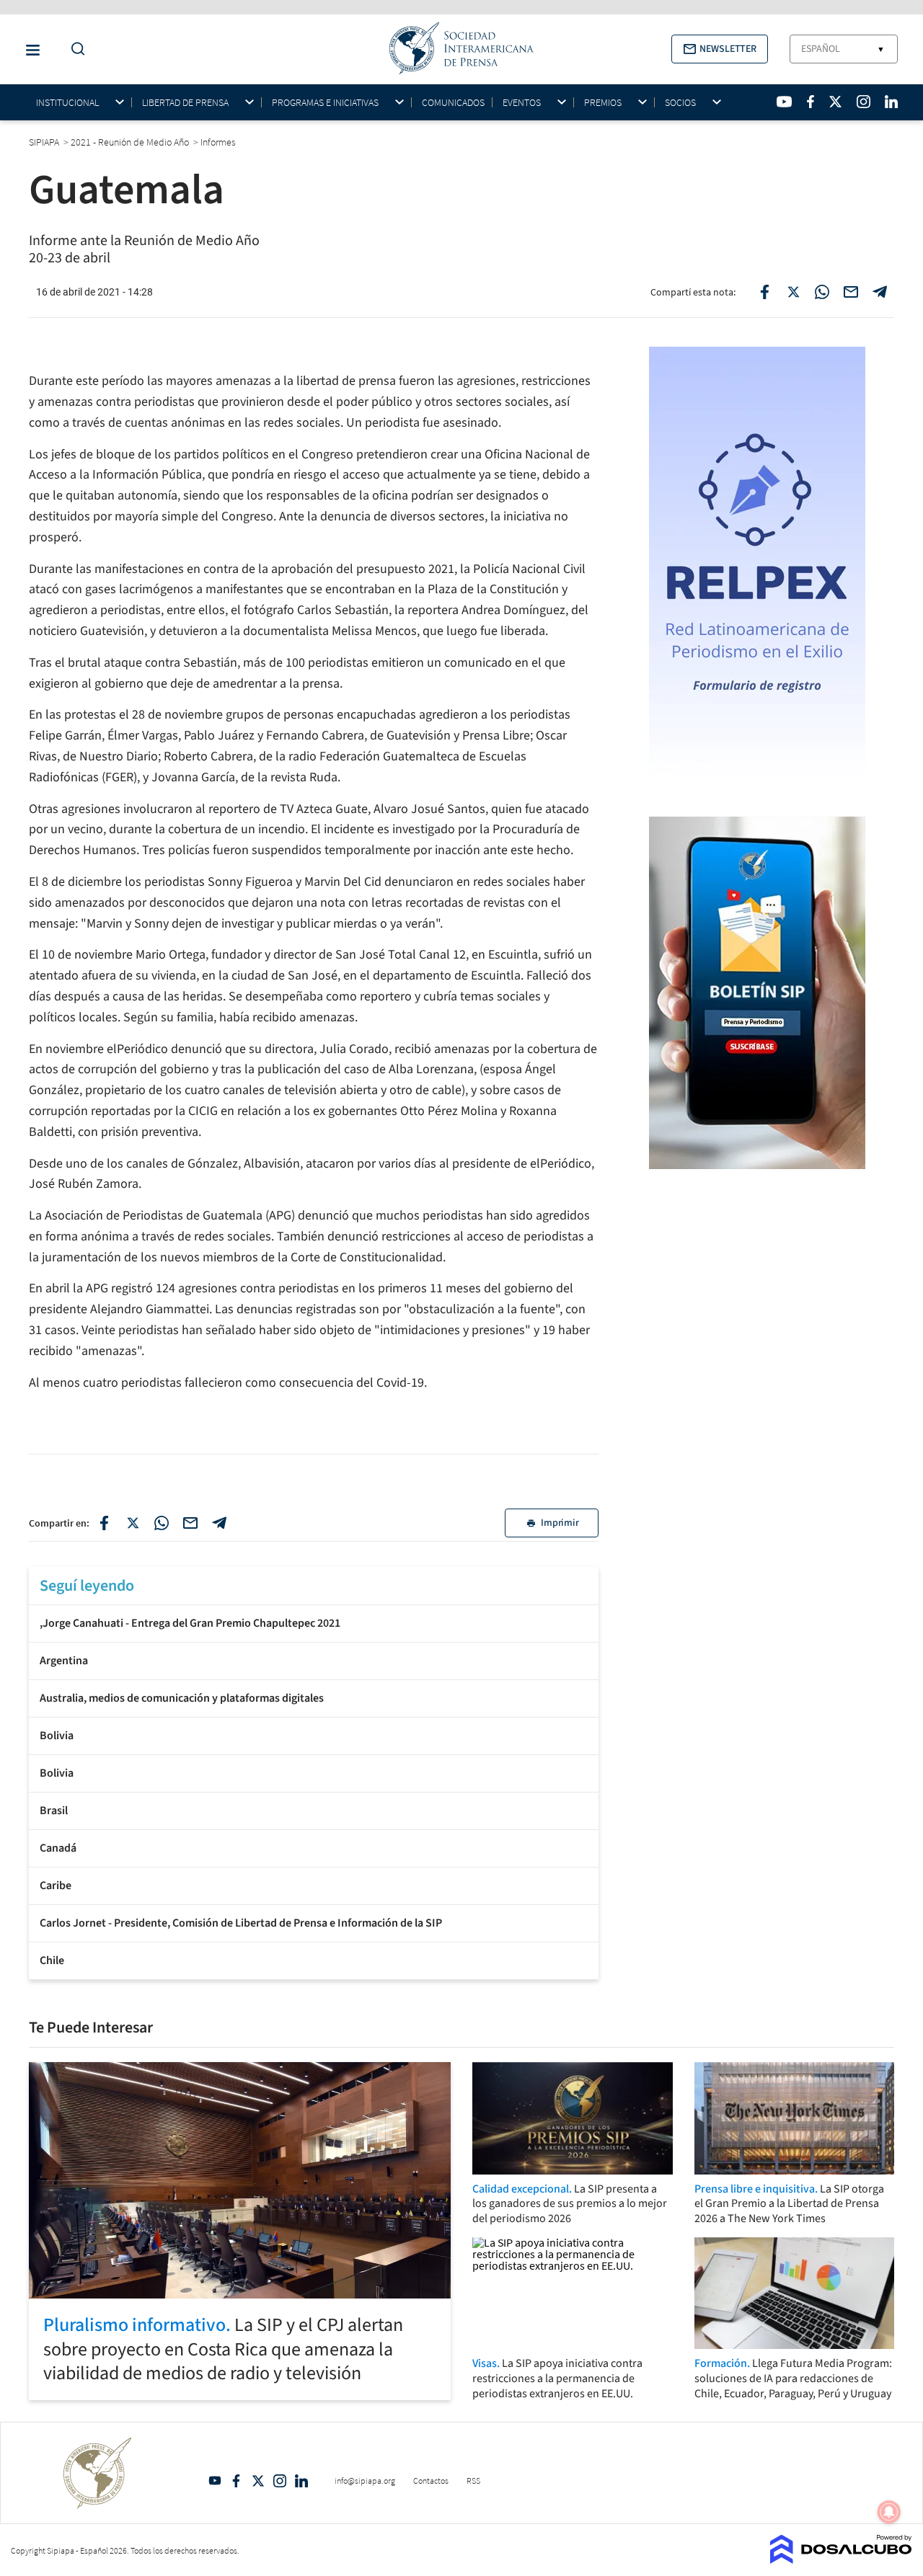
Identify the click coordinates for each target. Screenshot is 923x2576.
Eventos (522, 103)
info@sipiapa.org (365, 2480)
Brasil (54, 1811)
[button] (720, 49)
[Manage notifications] (889, 2512)
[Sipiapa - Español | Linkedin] (891, 102)
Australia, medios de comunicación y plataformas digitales (182, 1698)
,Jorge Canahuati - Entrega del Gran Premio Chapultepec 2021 (190, 1623)
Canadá (58, 1848)
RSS (473, 2480)
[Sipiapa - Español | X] (836, 102)
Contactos (431, 2480)
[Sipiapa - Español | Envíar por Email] (851, 292)
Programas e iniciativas (325, 103)
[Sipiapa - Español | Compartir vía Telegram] (880, 292)
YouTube (215, 2481)
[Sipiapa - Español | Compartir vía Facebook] (764, 292)
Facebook (237, 2481)
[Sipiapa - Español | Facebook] (811, 102)
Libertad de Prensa (185, 103)
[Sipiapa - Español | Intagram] (863, 102)
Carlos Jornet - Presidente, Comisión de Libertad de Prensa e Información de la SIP (241, 1923)
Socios (680, 103)
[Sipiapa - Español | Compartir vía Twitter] (793, 292)
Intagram (280, 2481)
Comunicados (453, 102)
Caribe (56, 1886)
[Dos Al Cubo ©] (841, 2559)
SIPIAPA (45, 142)
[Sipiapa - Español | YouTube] (784, 102)
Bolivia (57, 1736)
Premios (603, 103)
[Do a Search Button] (74, 49)
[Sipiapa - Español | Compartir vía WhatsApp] (822, 292)
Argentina (64, 1661)
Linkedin (301, 2481)
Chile (52, 1960)
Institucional (67, 103)
